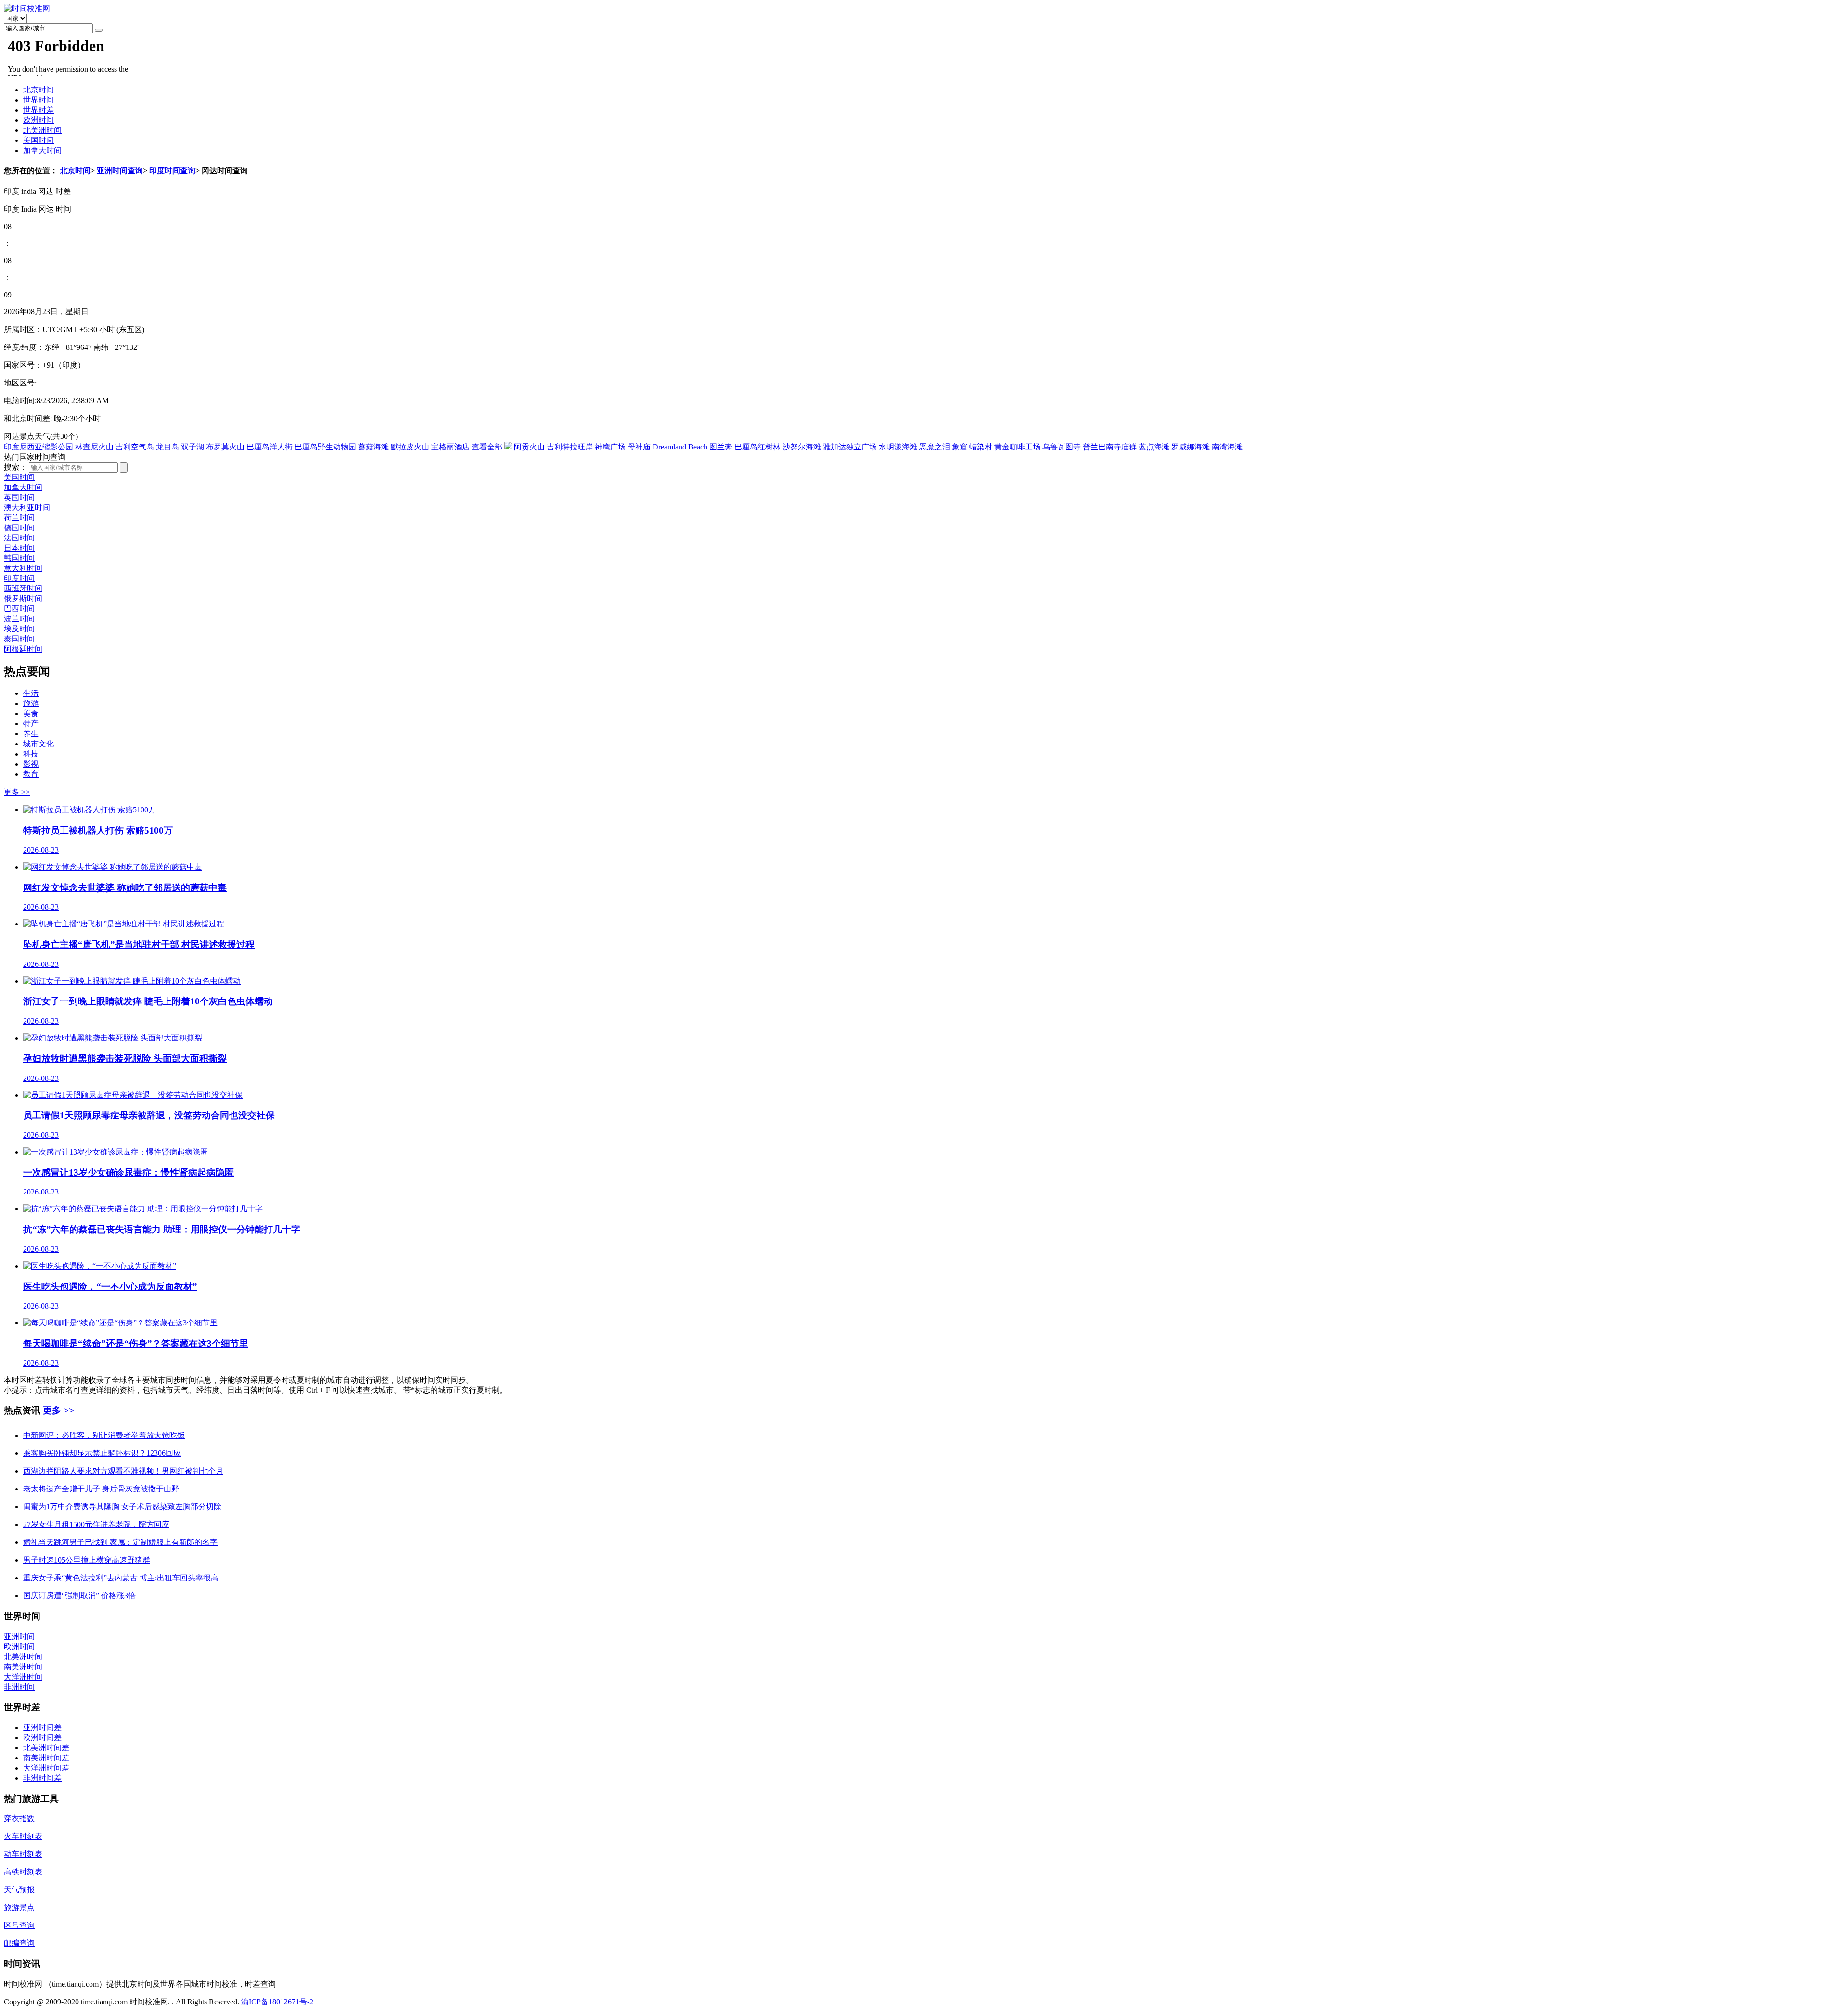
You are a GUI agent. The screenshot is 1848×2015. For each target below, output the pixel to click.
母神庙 (639, 447)
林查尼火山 (94, 447)
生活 (31, 693)
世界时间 (38, 100)
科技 (31, 754)
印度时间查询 (172, 171)
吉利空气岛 (135, 447)
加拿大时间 (42, 150)
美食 (31, 713)
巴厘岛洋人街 (269, 447)
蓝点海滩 (1154, 447)
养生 (31, 734)
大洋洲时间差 (46, 1768)
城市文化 (38, 744)
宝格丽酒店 (450, 447)
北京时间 (38, 90)
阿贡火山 (529, 447)
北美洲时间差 (46, 1748)
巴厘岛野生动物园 (325, 447)
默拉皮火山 (410, 447)
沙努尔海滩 (802, 447)
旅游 (31, 703)
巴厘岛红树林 (757, 447)
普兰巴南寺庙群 (1110, 447)
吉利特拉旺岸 (570, 447)
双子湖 (192, 447)
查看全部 (488, 447)
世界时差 (38, 110)
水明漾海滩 (898, 447)
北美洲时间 (42, 130)
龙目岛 (167, 447)
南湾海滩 (1227, 447)
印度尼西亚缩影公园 (38, 447)
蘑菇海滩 (373, 447)
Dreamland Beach (680, 447)
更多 (17, 792)
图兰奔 (721, 447)
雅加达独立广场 (850, 447)
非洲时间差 (42, 1778)
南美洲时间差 (46, 1758)
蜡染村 (981, 447)
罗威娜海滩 (1191, 447)
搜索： (15, 467)
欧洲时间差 (42, 1738)
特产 (31, 724)
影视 (31, 764)
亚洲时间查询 (120, 171)
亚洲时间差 (42, 1727)
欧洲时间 (38, 120)
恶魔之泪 (935, 447)
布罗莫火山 (225, 447)
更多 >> (58, 1410)
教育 (31, 774)
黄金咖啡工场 (1017, 447)
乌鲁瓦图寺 (1062, 447)
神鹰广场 (610, 447)
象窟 (960, 447)
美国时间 (38, 140)
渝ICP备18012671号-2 (277, 2002)
